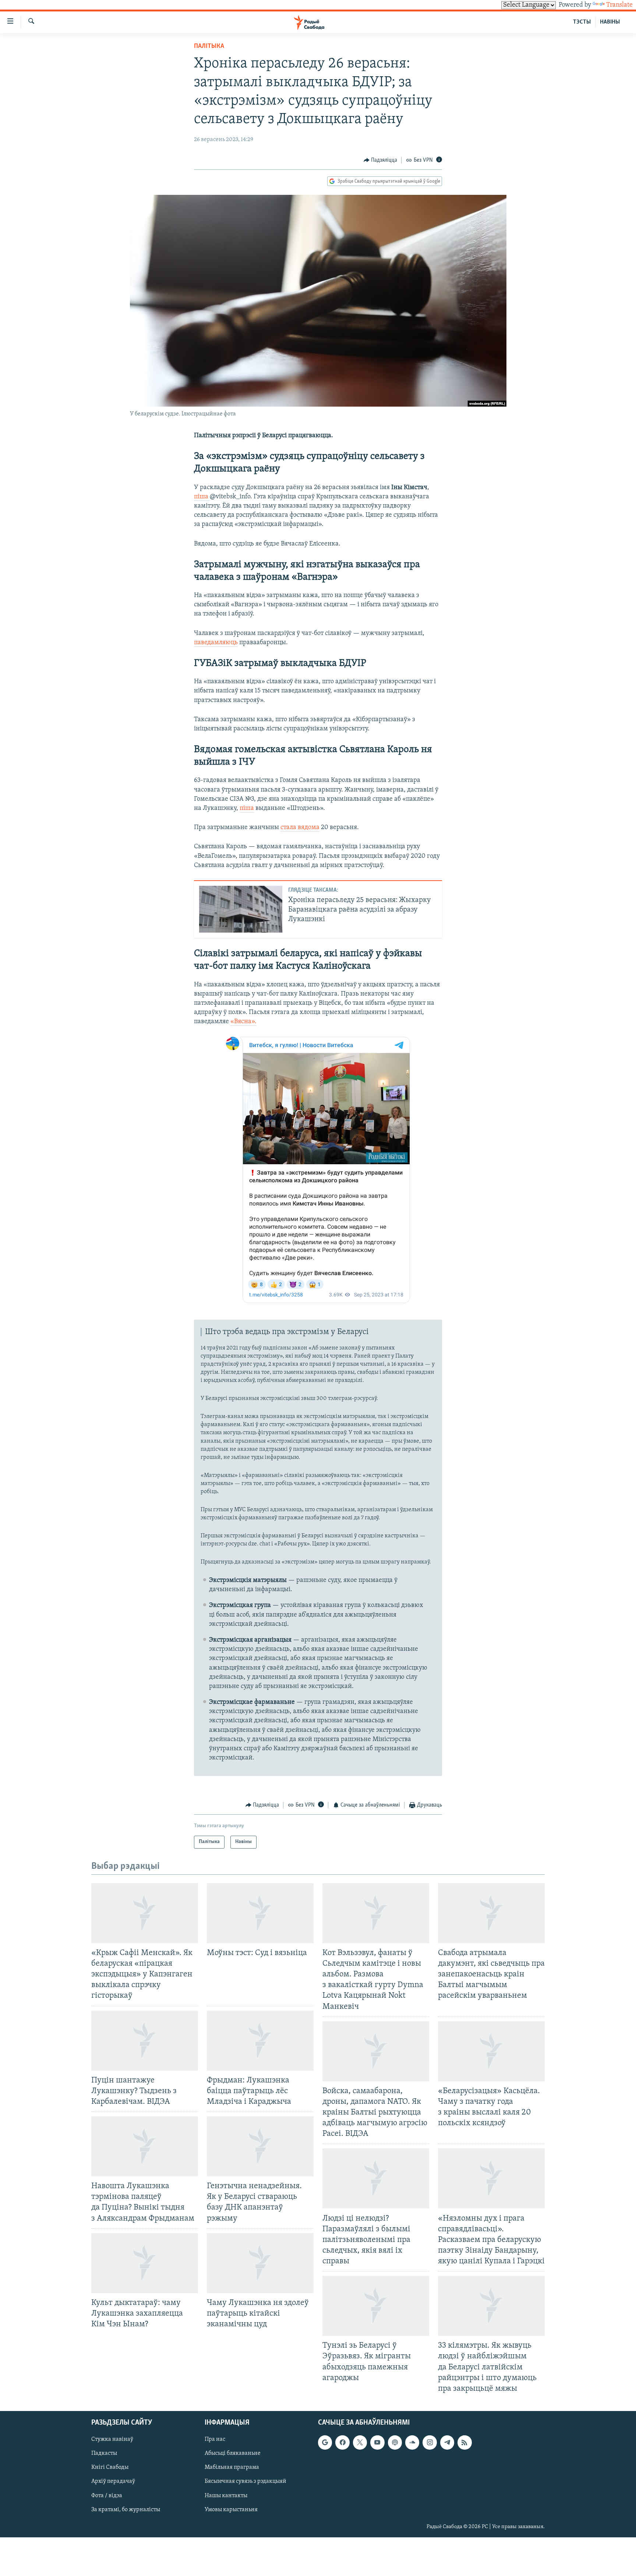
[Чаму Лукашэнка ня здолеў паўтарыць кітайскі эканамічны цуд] (260, 2263)
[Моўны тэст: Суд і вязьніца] (260, 1913)
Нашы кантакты (226, 2495)
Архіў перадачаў (113, 2481)
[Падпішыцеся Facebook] (342, 2442)
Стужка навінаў (112, 2439)
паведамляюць (216, 643)
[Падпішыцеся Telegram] (447, 2442)
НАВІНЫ (610, 22)
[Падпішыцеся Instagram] (430, 2442)
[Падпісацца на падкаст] (395, 2442)
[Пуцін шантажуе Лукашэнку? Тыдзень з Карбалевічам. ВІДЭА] (145, 2041)
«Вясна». (243, 1022)
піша (202, 497)
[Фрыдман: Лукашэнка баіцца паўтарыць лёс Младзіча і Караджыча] (260, 2041)
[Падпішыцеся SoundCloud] (412, 2442)
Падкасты (104, 2453)
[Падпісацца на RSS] (464, 2442)
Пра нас (215, 2439)
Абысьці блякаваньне (233, 2453)
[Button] (381, 160)
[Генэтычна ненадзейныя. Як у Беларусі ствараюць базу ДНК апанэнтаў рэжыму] (260, 2146)
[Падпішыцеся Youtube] (377, 2442)
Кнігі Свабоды (110, 2467)
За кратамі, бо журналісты (126, 2510)
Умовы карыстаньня (231, 2510)
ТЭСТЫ (582, 22)
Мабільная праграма (232, 2467)
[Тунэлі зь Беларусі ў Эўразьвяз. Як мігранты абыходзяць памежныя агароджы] (376, 2306)
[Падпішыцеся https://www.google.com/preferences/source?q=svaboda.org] (325, 2442)
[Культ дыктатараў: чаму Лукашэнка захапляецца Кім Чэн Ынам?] (145, 2263)
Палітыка (209, 46)
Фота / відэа (107, 2495)
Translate (619, 5)
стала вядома (300, 828)
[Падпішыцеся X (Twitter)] (360, 2442)
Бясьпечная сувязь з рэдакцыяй (245, 2481)
